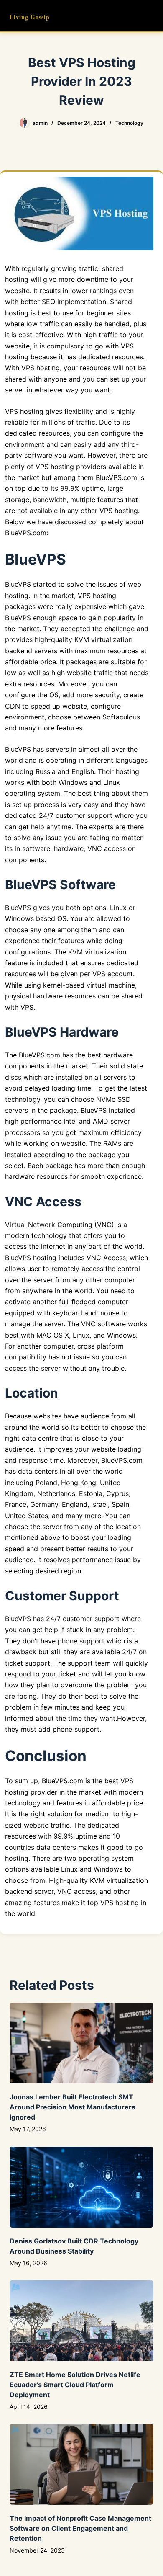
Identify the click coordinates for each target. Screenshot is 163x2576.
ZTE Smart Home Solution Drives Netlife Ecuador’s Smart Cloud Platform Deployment (75, 2385)
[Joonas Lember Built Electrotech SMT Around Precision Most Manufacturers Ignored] (81, 2043)
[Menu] (150, 16)
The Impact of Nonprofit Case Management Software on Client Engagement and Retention (80, 2528)
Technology (129, 123)
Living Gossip (30, 17)
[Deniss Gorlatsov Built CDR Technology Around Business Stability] (81, 2187)
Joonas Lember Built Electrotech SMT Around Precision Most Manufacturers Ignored (73, 2107)
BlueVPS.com (116, 477)
